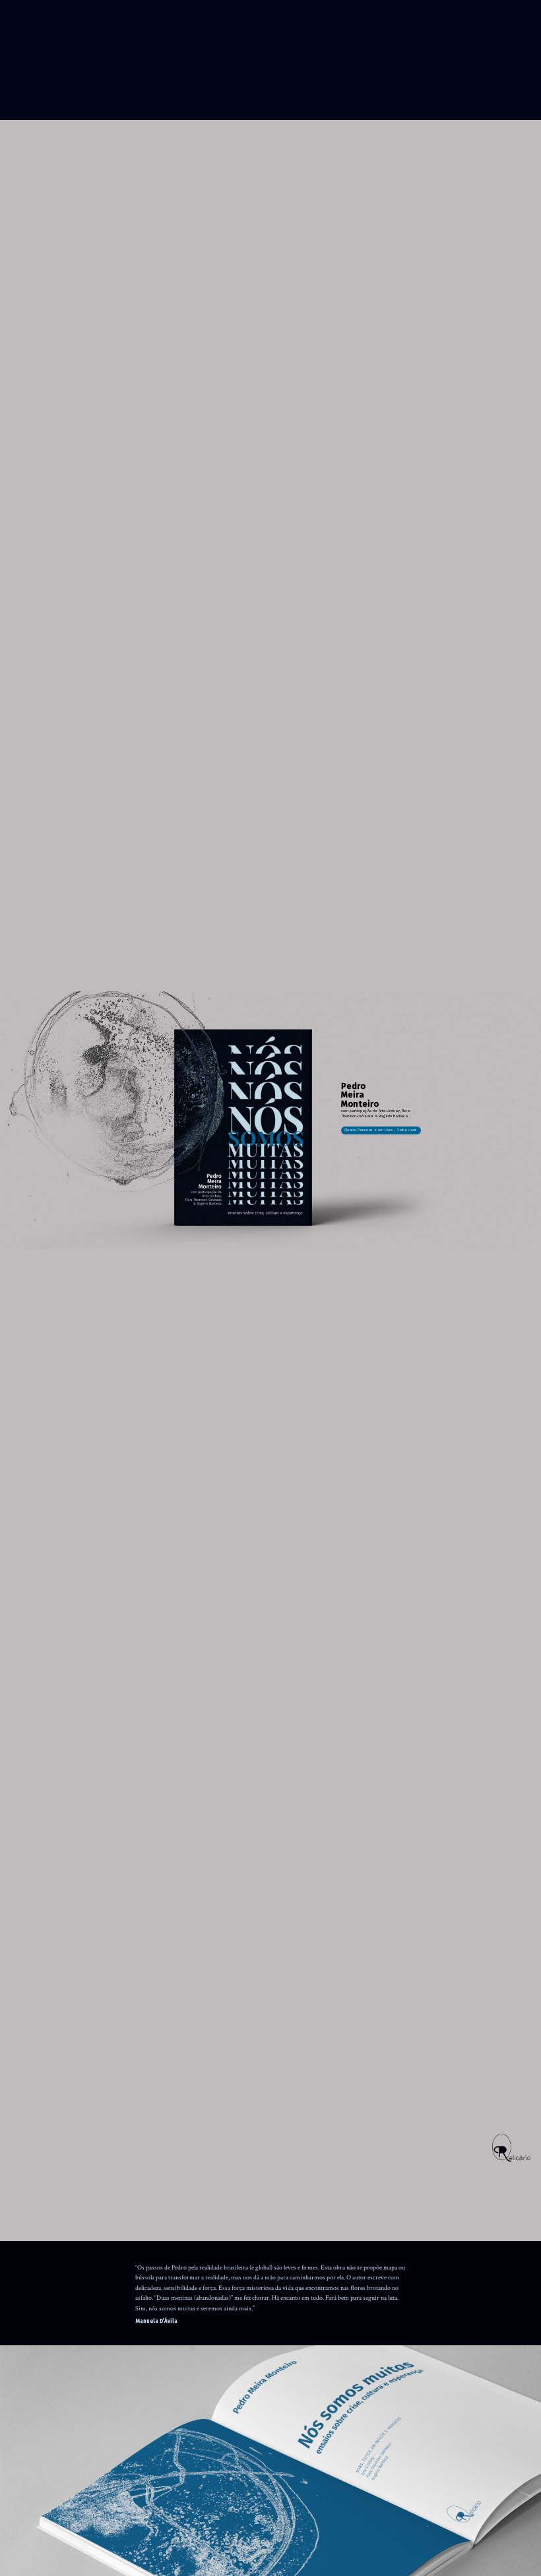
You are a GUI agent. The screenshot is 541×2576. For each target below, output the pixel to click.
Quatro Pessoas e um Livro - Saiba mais (381, 1131)
